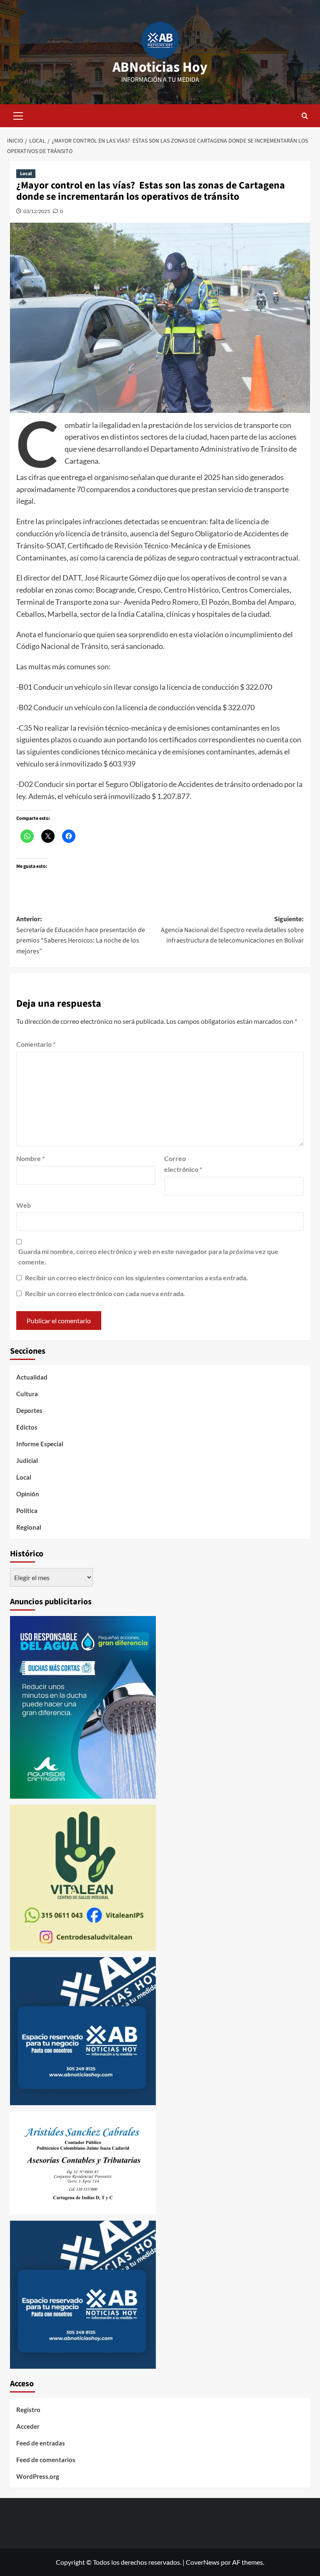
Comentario (36, 1044)
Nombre (30, 1158)
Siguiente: (232, 930)
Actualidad (32, 1377)
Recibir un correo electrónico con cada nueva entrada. (105, 1293)
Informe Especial (40, 1444)
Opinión (28, 1494)
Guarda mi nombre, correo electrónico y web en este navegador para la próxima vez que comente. (148, 1257)
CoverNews (203, 2562)
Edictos (27, 1427)
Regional (29, 1527)
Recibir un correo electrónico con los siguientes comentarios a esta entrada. (136, 1278)
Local (26, 174)
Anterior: (81, 935)
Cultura (27, 1394)
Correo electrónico (183, 1164)
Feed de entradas (41, 2443)
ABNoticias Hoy (160, 67)
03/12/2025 (37, 211)
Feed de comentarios (46, 2460)
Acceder (28, 2426)
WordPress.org (38, 2476)
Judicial (27, 1460)
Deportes (29, 1410)
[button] (18, 115)
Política (27, 1510)
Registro (28, 2410)
